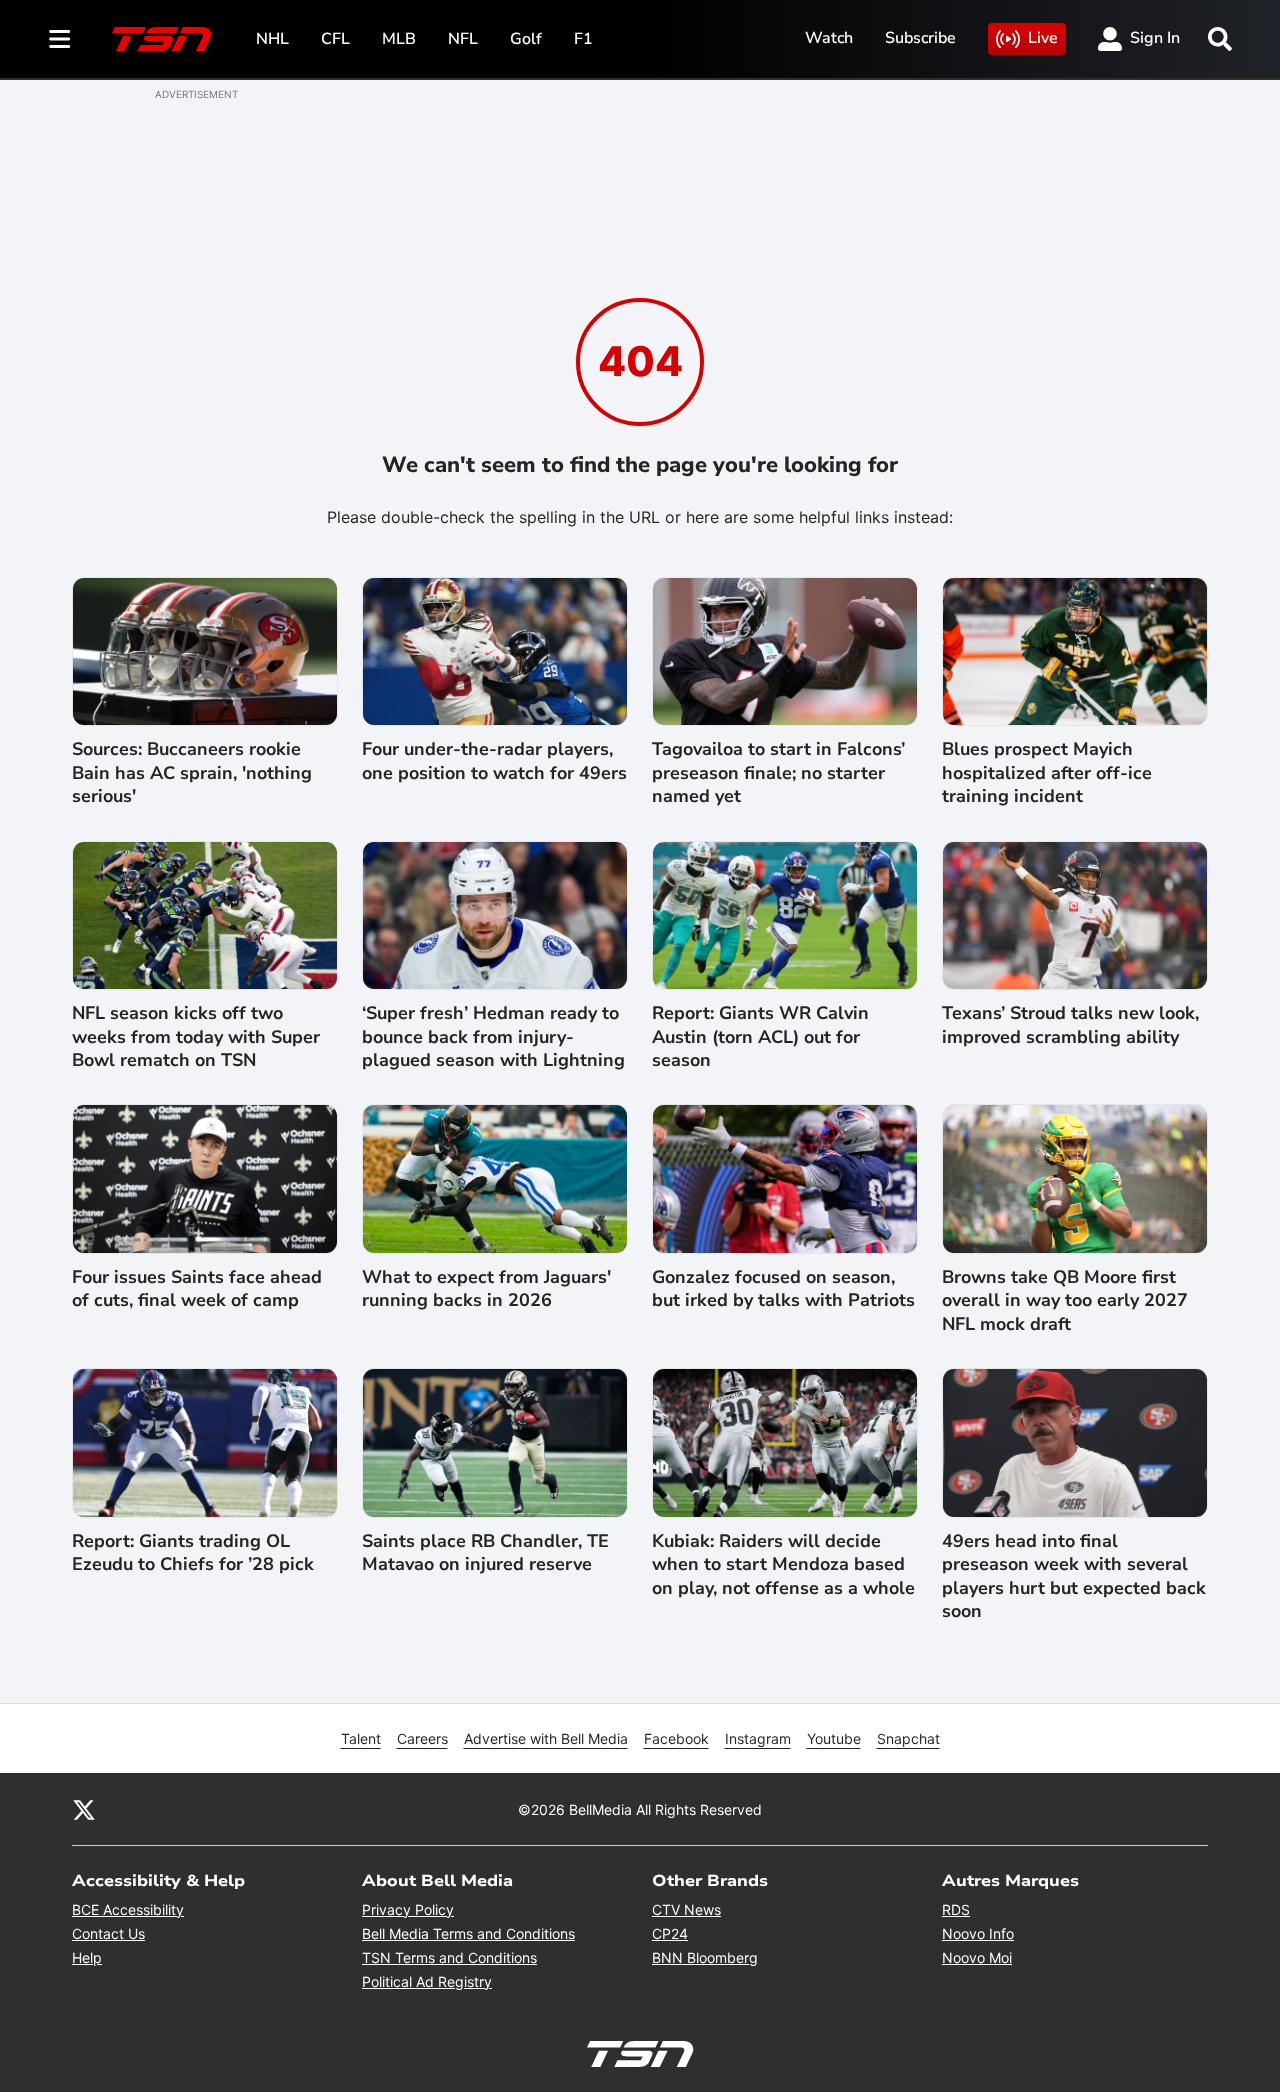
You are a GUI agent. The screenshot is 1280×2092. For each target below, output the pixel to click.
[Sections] (60, 39)
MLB (399, 39)
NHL (272, 39)
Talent (361, 1738)
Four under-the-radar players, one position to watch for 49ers (494, 761)
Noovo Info (978, 1933)
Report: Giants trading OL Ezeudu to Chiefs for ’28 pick (193, 1553)
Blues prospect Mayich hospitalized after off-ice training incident (1047, 773)
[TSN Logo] (162, 39)
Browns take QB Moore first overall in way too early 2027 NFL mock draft (1065, 1301)
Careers (422, 1738)
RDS (956, 1909)
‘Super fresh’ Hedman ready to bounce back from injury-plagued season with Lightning (493, 1037)
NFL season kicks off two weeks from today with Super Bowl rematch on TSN (196, 1037)
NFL (463, 39)
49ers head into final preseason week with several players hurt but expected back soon (1074, 1576)
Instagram (758, 1738)
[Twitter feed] (84, 1809)
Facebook (676, 1738)
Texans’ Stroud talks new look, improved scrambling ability (1070, 1025)
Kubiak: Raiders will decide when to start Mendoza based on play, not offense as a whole (783, 1565)
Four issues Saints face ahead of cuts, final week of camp (197, 1289)
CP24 (670, 1933)
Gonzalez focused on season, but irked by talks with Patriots (783, 1289)
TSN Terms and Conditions (449, 1957)
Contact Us (108, 1933)
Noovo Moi (977, 1957)
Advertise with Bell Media (546, 1738)
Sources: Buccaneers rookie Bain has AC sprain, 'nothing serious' (192, 773)
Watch (829, 38)
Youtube (834, 1738)
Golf (526, 39)
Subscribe (920, 38)
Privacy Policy (408, 1909)
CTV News (686, 1909)
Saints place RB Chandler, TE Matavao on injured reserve (485, 1553)
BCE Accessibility (128, 1909)
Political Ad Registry (427, 1981)
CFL (335, 39)
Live (1043, 38)
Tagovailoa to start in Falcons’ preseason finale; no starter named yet (778, 773)
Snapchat (908, 1738)
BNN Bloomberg (705, 1957)
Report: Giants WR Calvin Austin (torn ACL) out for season (760, 1037)
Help (87, 1957)
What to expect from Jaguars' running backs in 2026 (486, 1289)
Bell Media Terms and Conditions (468, 1933)
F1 (583, 39)
